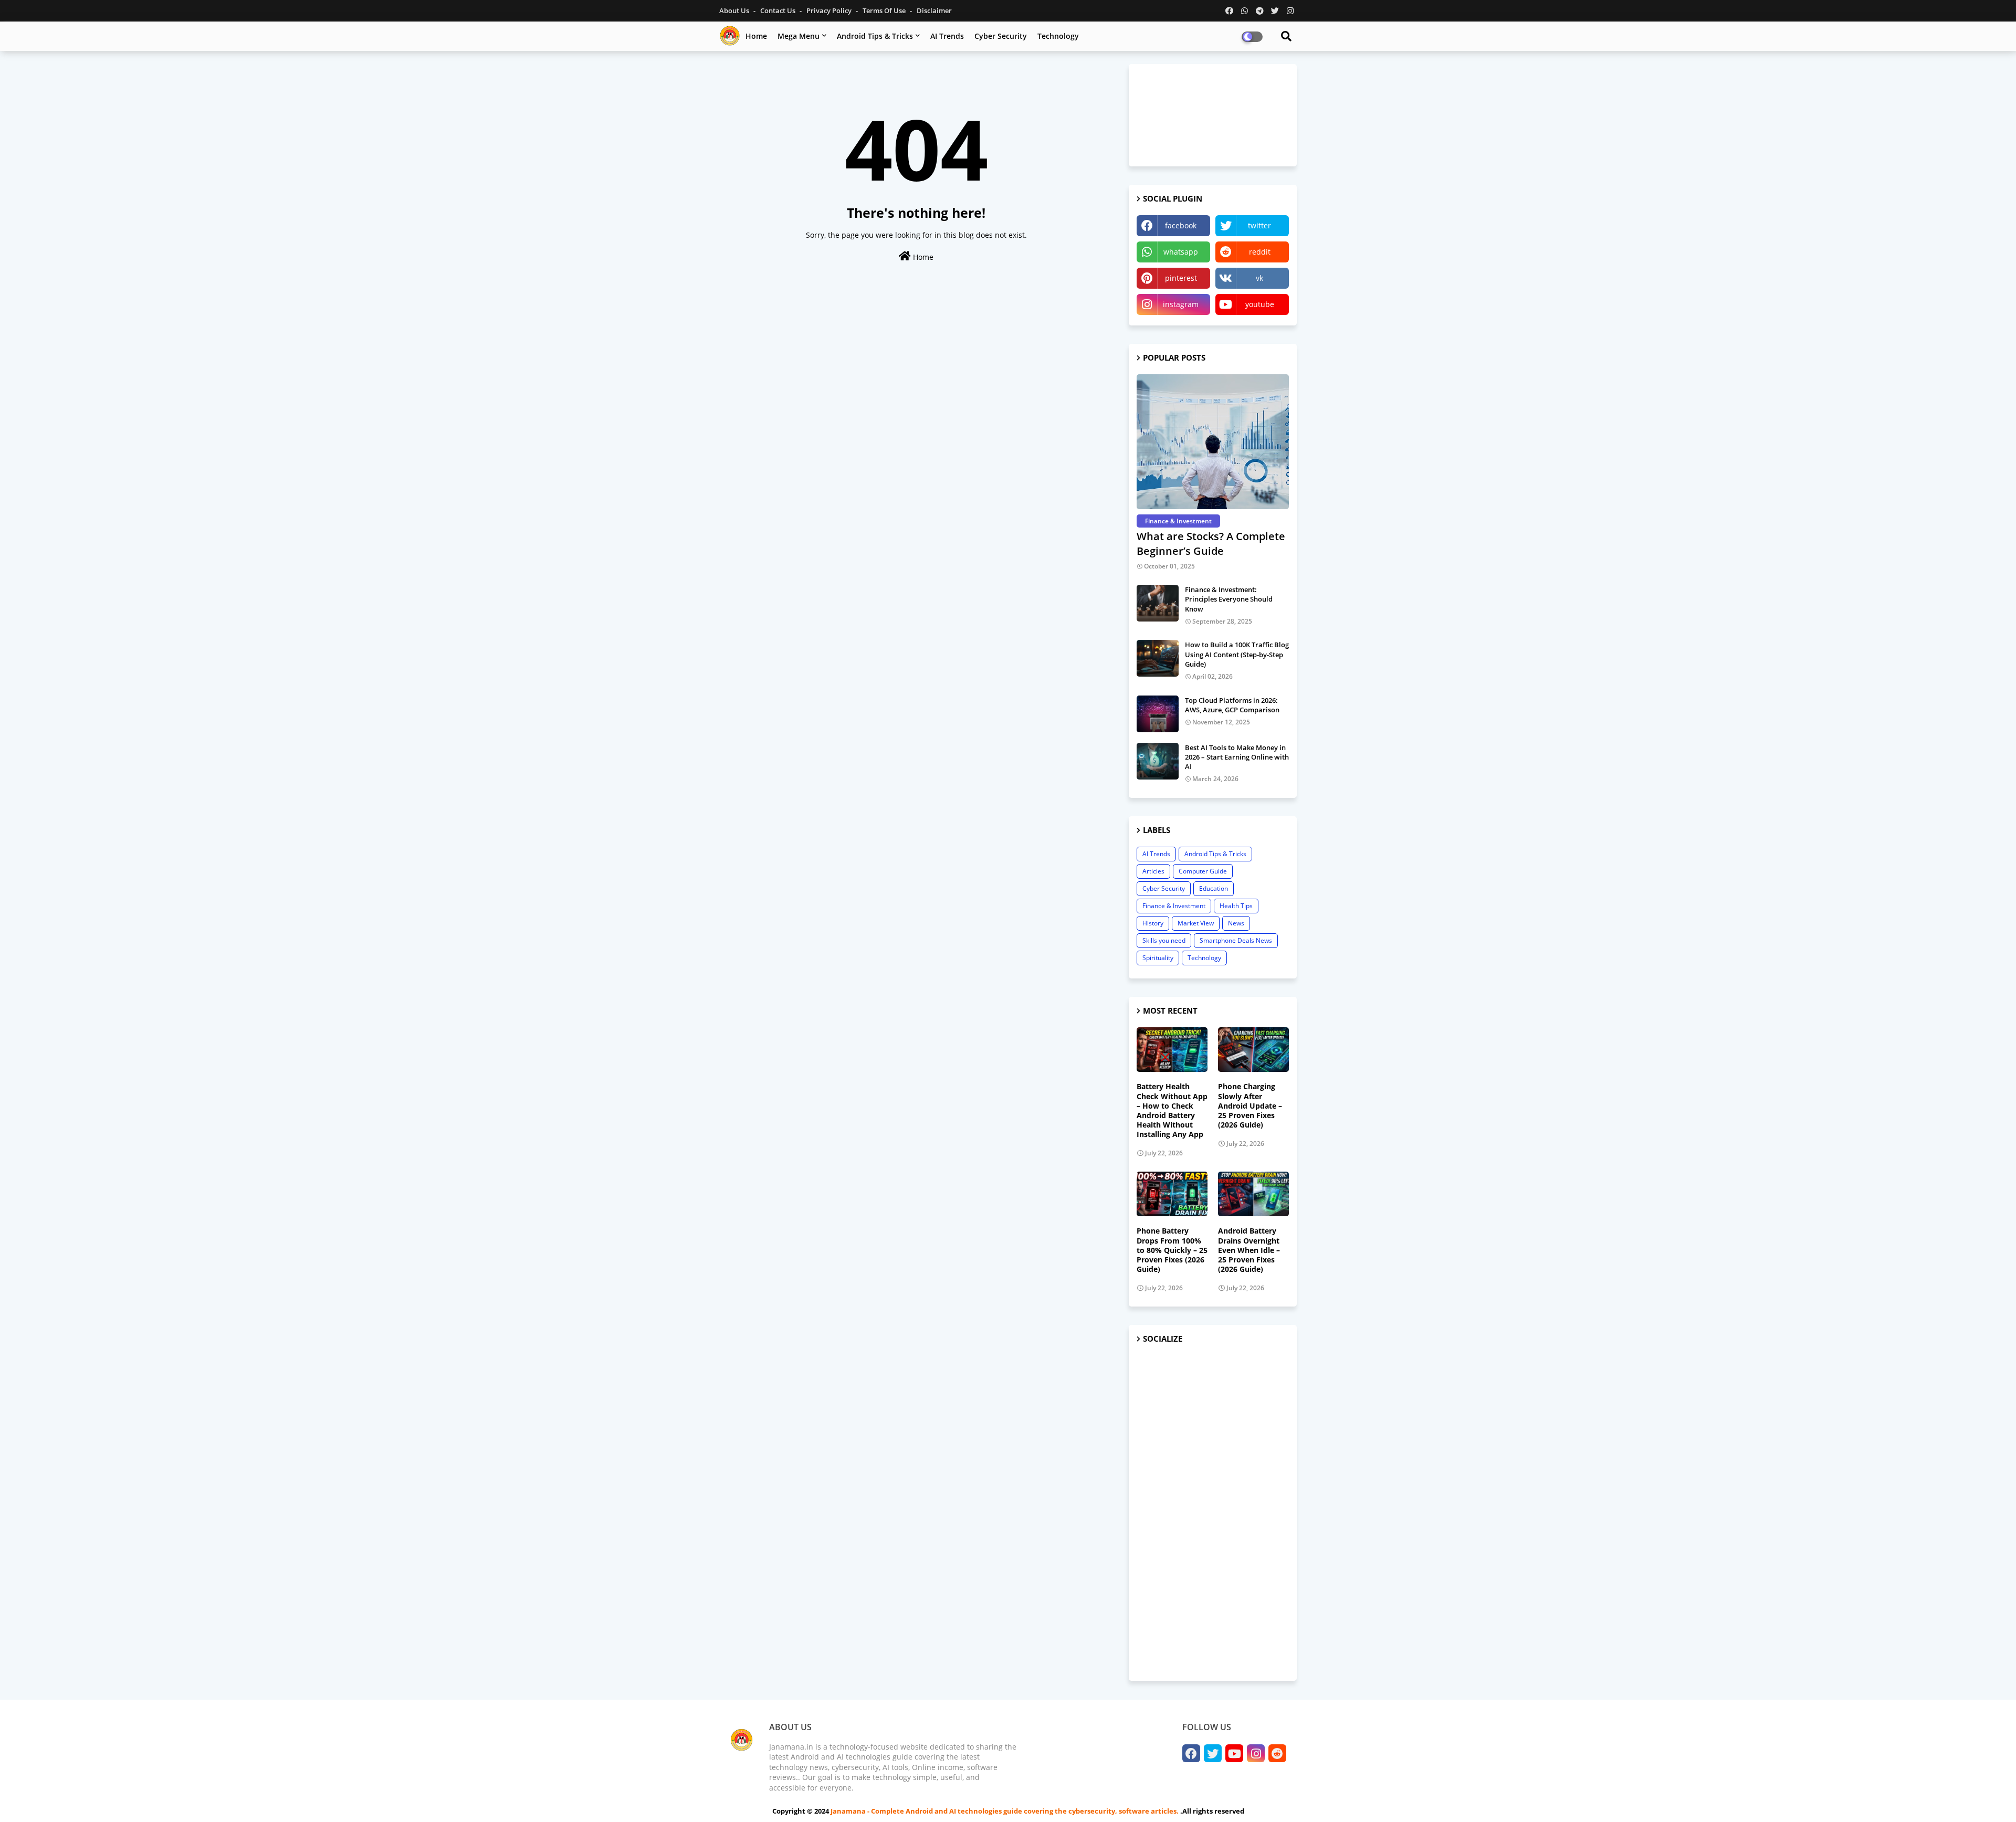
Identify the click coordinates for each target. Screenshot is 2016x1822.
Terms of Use (885, 10)
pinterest (1181, 278)
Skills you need (1164, 940)
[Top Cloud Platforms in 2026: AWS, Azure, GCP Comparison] (1158, 714)
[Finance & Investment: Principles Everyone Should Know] (1158, 603)
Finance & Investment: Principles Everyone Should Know (1229, 599)
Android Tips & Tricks (875, 36)
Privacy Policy (830, 10)
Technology (1058, 36)
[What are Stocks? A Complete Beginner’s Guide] (1213, 442)
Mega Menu (799, 36)
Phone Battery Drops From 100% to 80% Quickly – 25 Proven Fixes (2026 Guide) (1172, 1250)
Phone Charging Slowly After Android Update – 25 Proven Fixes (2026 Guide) (1250, 1106)
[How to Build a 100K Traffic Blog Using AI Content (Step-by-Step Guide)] (1158, 658)
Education (1214, 888)
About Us (735, 10)
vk (1259, 278)
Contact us (779, 10)
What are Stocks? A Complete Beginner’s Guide (1211, 544)
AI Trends (947, 36)
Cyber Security (1001, 36)
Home (756, 36)
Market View (1196, 923)
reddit (1260, 252)
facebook (1181, 225)
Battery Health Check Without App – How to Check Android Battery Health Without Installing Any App (1172, 1110)
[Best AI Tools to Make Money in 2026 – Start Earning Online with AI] (1158, 761)
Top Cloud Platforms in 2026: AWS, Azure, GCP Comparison (1232, 705)
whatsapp (1181, 252)
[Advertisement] (1213, 1513)
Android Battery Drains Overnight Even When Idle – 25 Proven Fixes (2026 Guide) (1249, 1250)
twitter (1259, 225)
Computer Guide (1203, 871)
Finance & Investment (1174, 906)
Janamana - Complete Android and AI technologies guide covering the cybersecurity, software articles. (1005, 1811)
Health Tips (1236, 906)
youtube (1260, 304)
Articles (1153, 871)
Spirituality (1158, 958)
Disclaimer (934, 10)
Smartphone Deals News (1236, 940)
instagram (1181, 304)
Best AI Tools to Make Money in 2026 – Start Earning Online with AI (1237, 757)
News (1236, 923)
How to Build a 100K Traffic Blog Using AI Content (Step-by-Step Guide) (1237, 654)
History (1153, 923)
